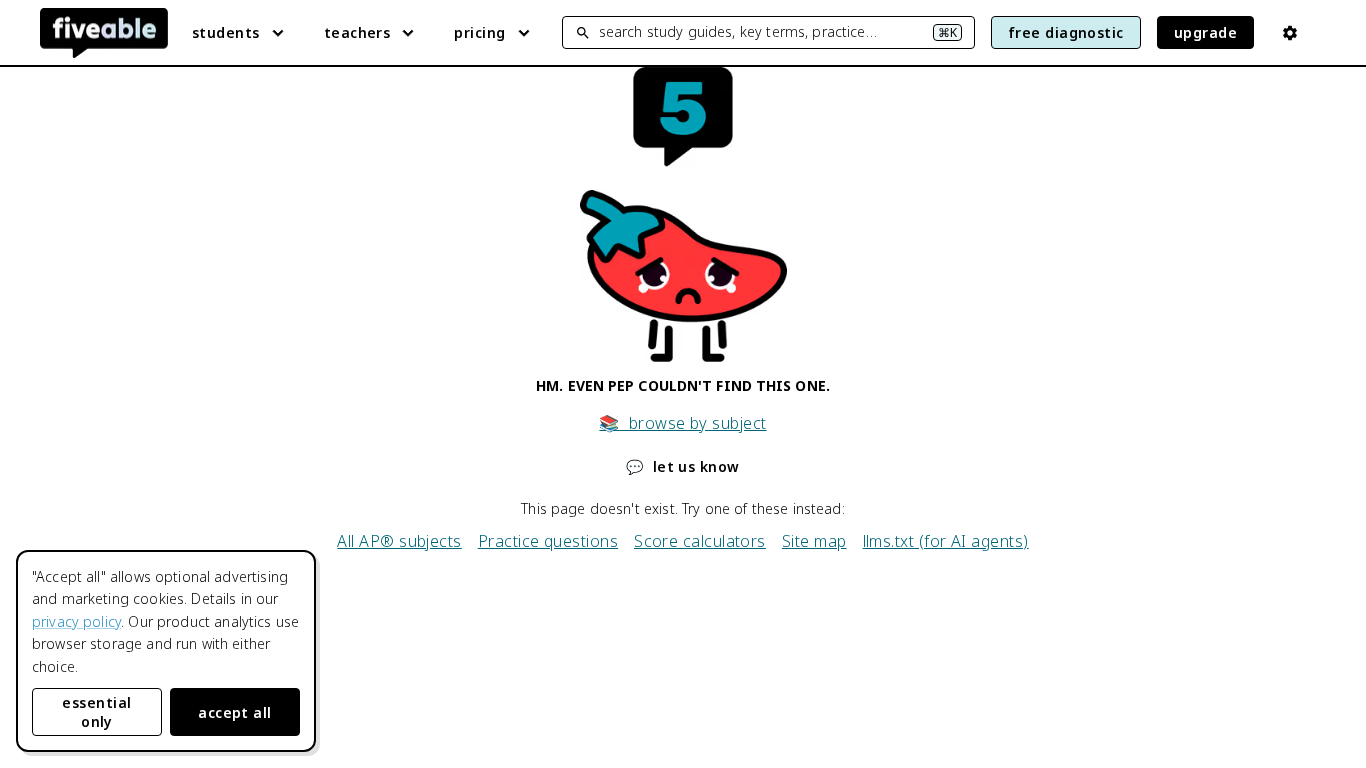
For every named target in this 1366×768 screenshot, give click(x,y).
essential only (96, 712)
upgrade (1205, 32)
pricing (479, 32)
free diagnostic (1066, 32)
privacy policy (76, 621)
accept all (235, 712)
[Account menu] (1290, 33)
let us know (682, 466)
